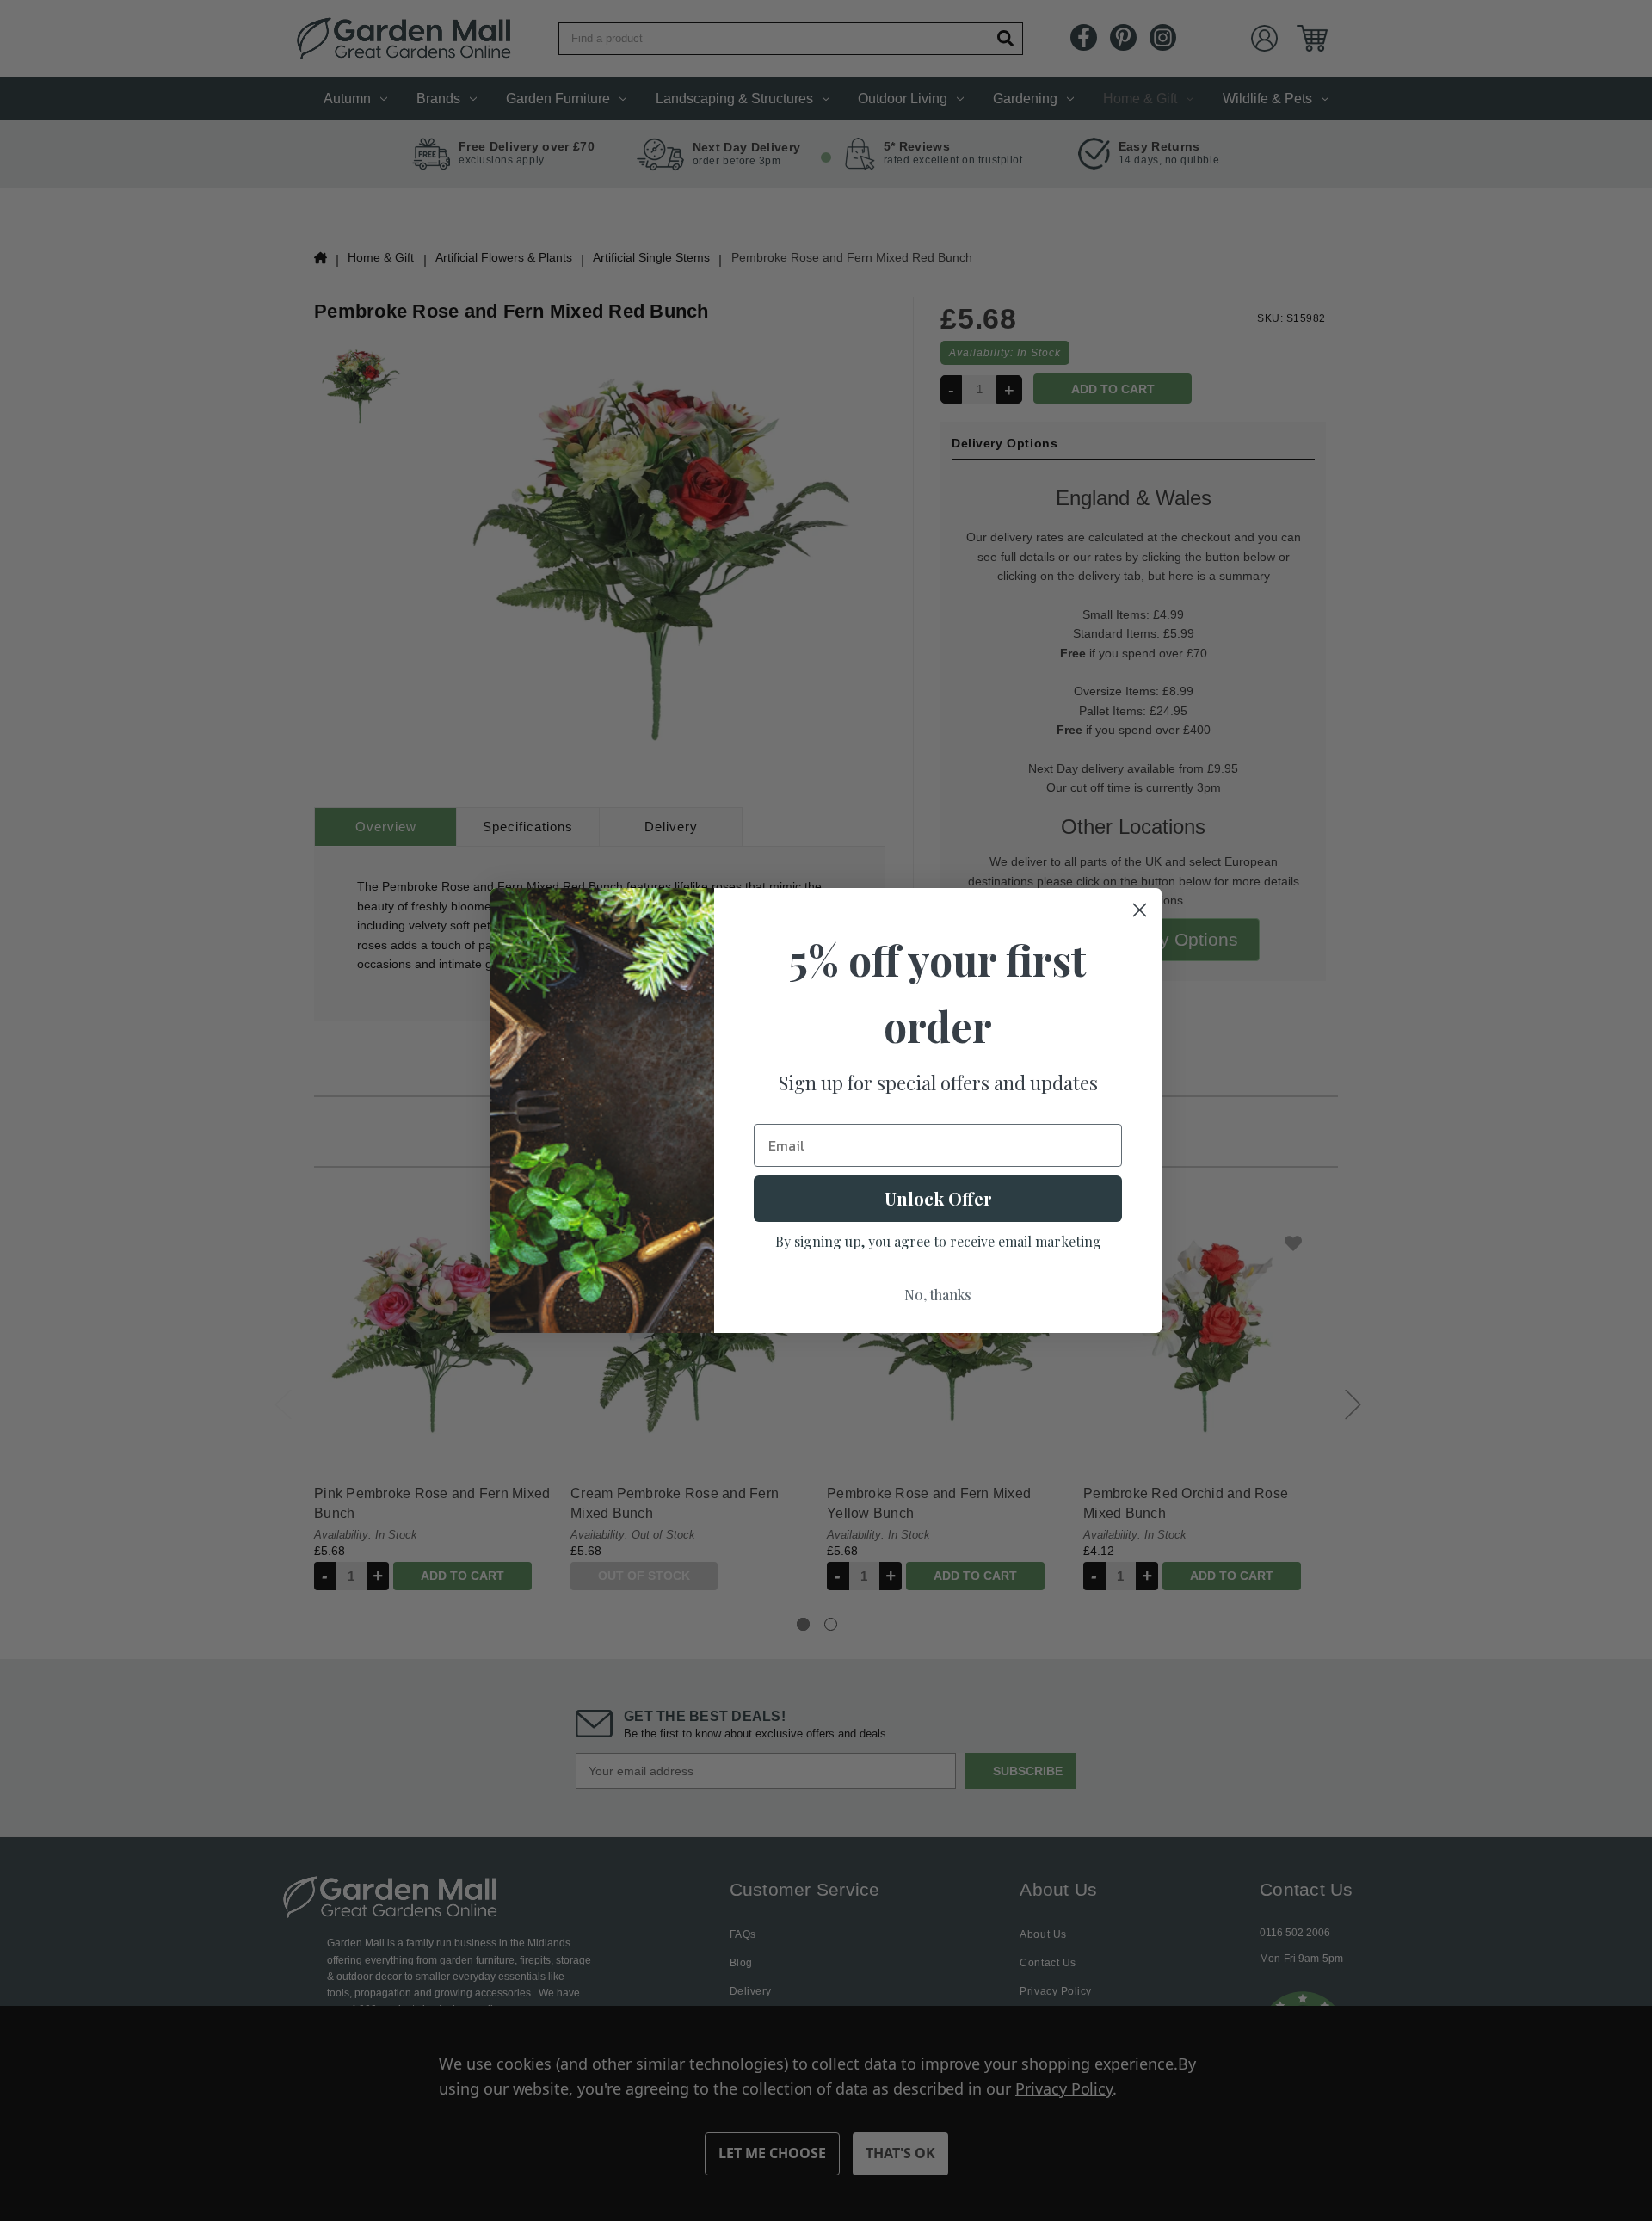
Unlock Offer (938, 1198)
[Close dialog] (1140, 910)
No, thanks (938, 1295)
